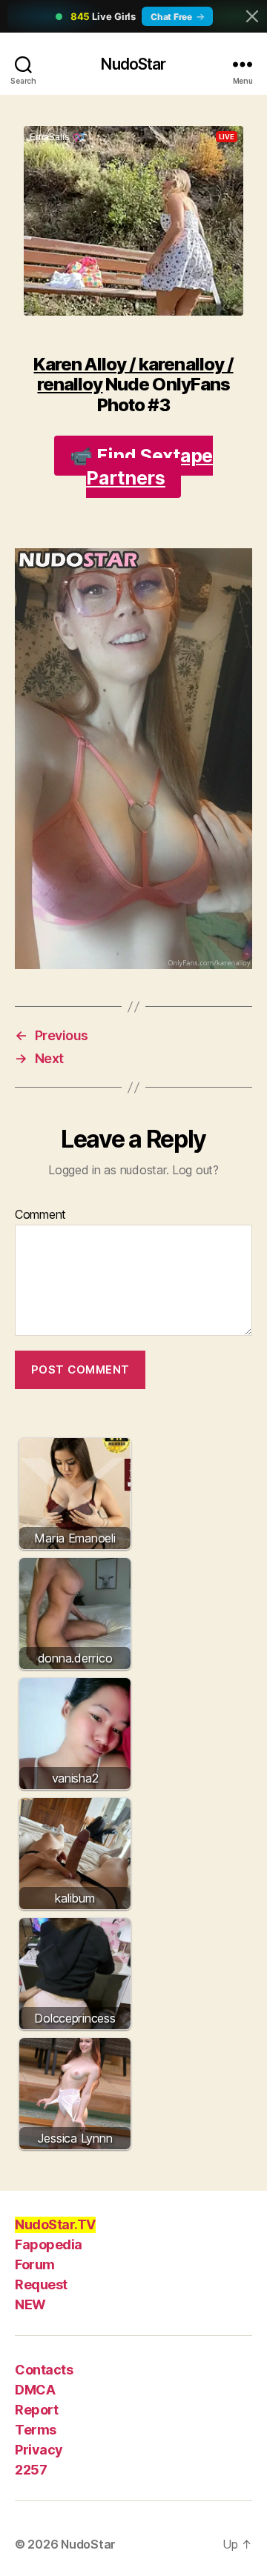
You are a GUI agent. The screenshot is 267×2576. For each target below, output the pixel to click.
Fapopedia (49, 2244)
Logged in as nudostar (107, 1170)
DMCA (35, 2390)
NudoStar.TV (55, 2224)
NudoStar (133, 64)
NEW (30, 2304)
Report (36, 2410)
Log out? (195, 1170)
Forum (35, 2264)
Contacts (44, 2370)
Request (41, 2284)
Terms (36, 2430)
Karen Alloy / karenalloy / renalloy (133, 374)
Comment (40, 1215)
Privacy (39, 2450)
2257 (31, 2470)
